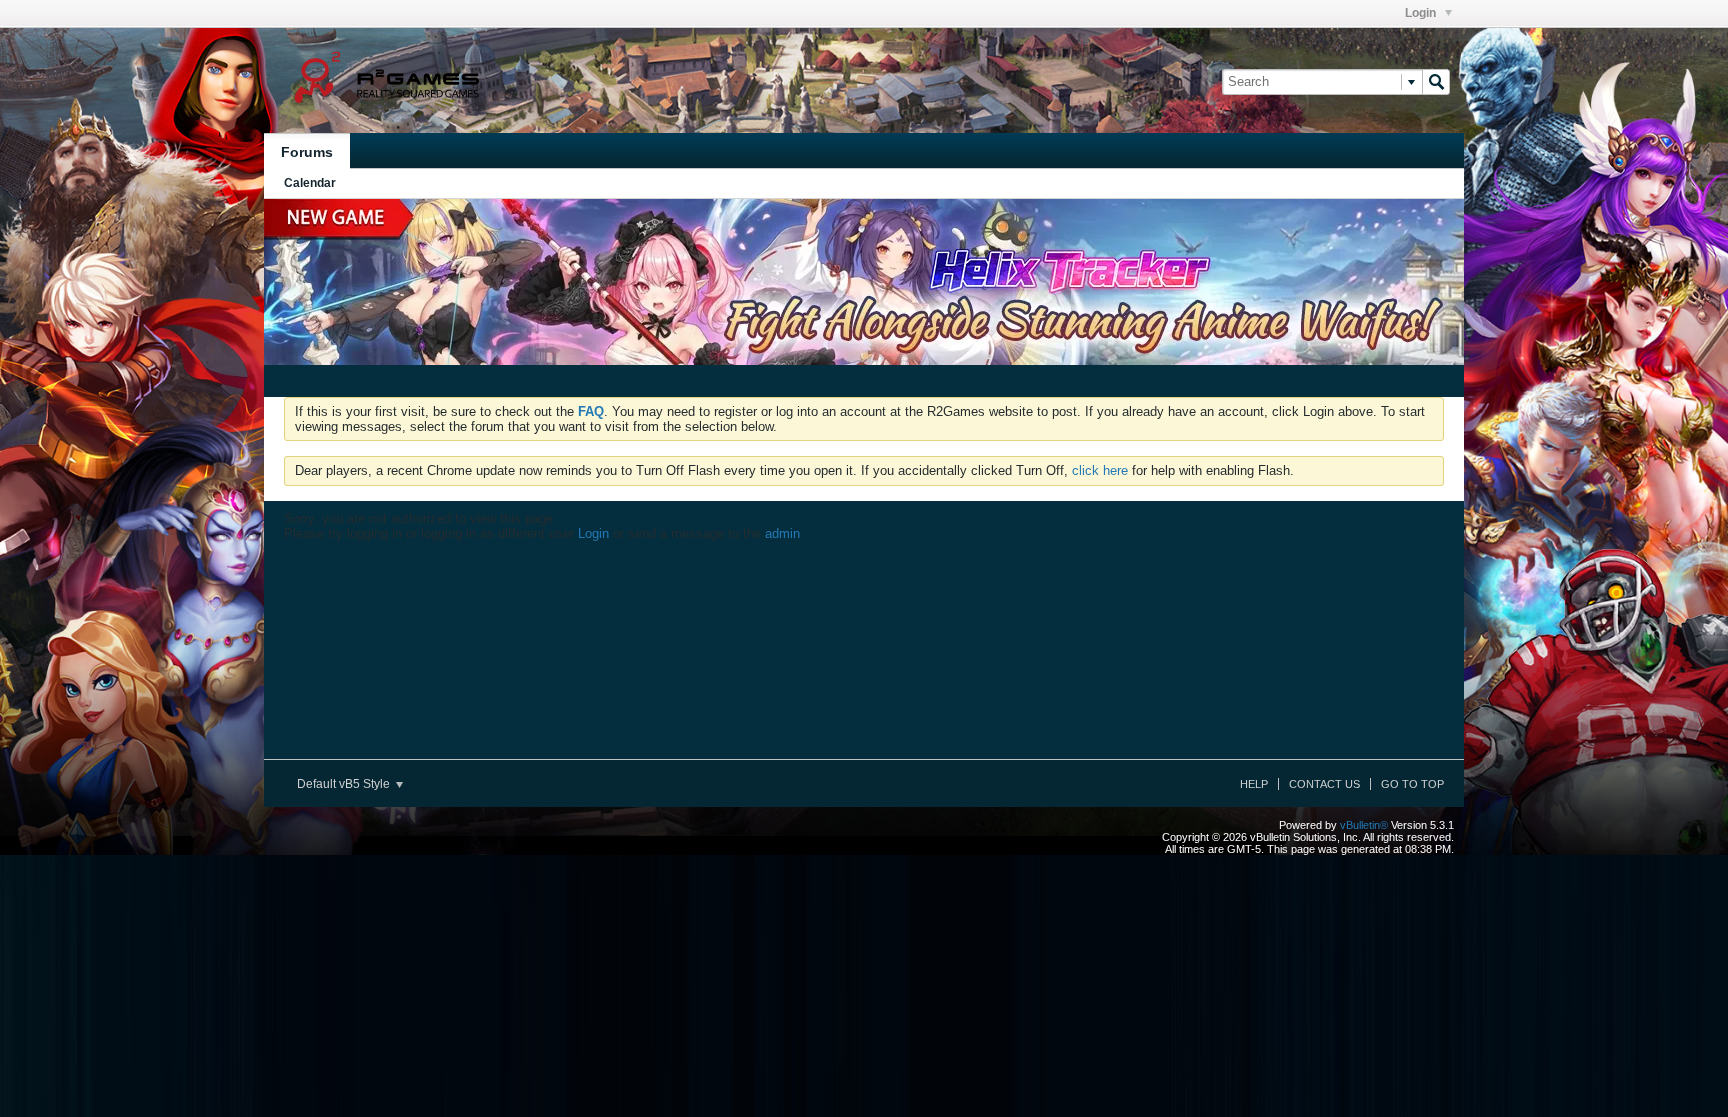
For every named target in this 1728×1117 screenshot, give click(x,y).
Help (1254, 784)
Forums (307, 152)
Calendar (310, 183)
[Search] (1436, 82)
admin (782, 533)
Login (1422, 13)
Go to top (1412, 784)
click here (1100, 470)
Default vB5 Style (345, 784)
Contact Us (1324, 784)
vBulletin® (1364, 825)
